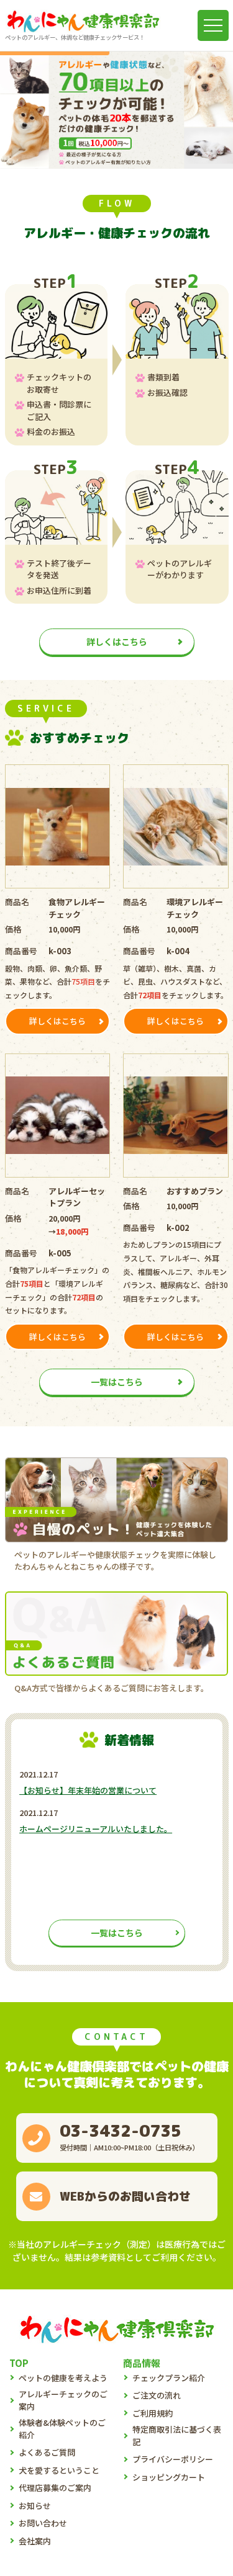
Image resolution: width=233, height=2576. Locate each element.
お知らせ (35, 2506)
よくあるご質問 (47, 2452)
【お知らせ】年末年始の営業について (88, 1790)
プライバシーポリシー (173, 2459)
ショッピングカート (169, 2477)
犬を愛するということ (59, 2470)
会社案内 (35, 2541)
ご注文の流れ (157, 2395)
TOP (19, 2363)
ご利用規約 (153, 2413)
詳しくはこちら (117, 642)
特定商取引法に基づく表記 (177, 2435)
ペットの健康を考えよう (63, 2378)
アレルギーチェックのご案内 (63, 2400)
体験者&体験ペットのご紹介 (62, 2429)
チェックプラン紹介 (169, 2378)
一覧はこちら (117, 1382)
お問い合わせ (43, 2523)
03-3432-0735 (121, 2131)
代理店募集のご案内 (55, 2488)
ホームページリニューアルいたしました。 (96, 1829)
